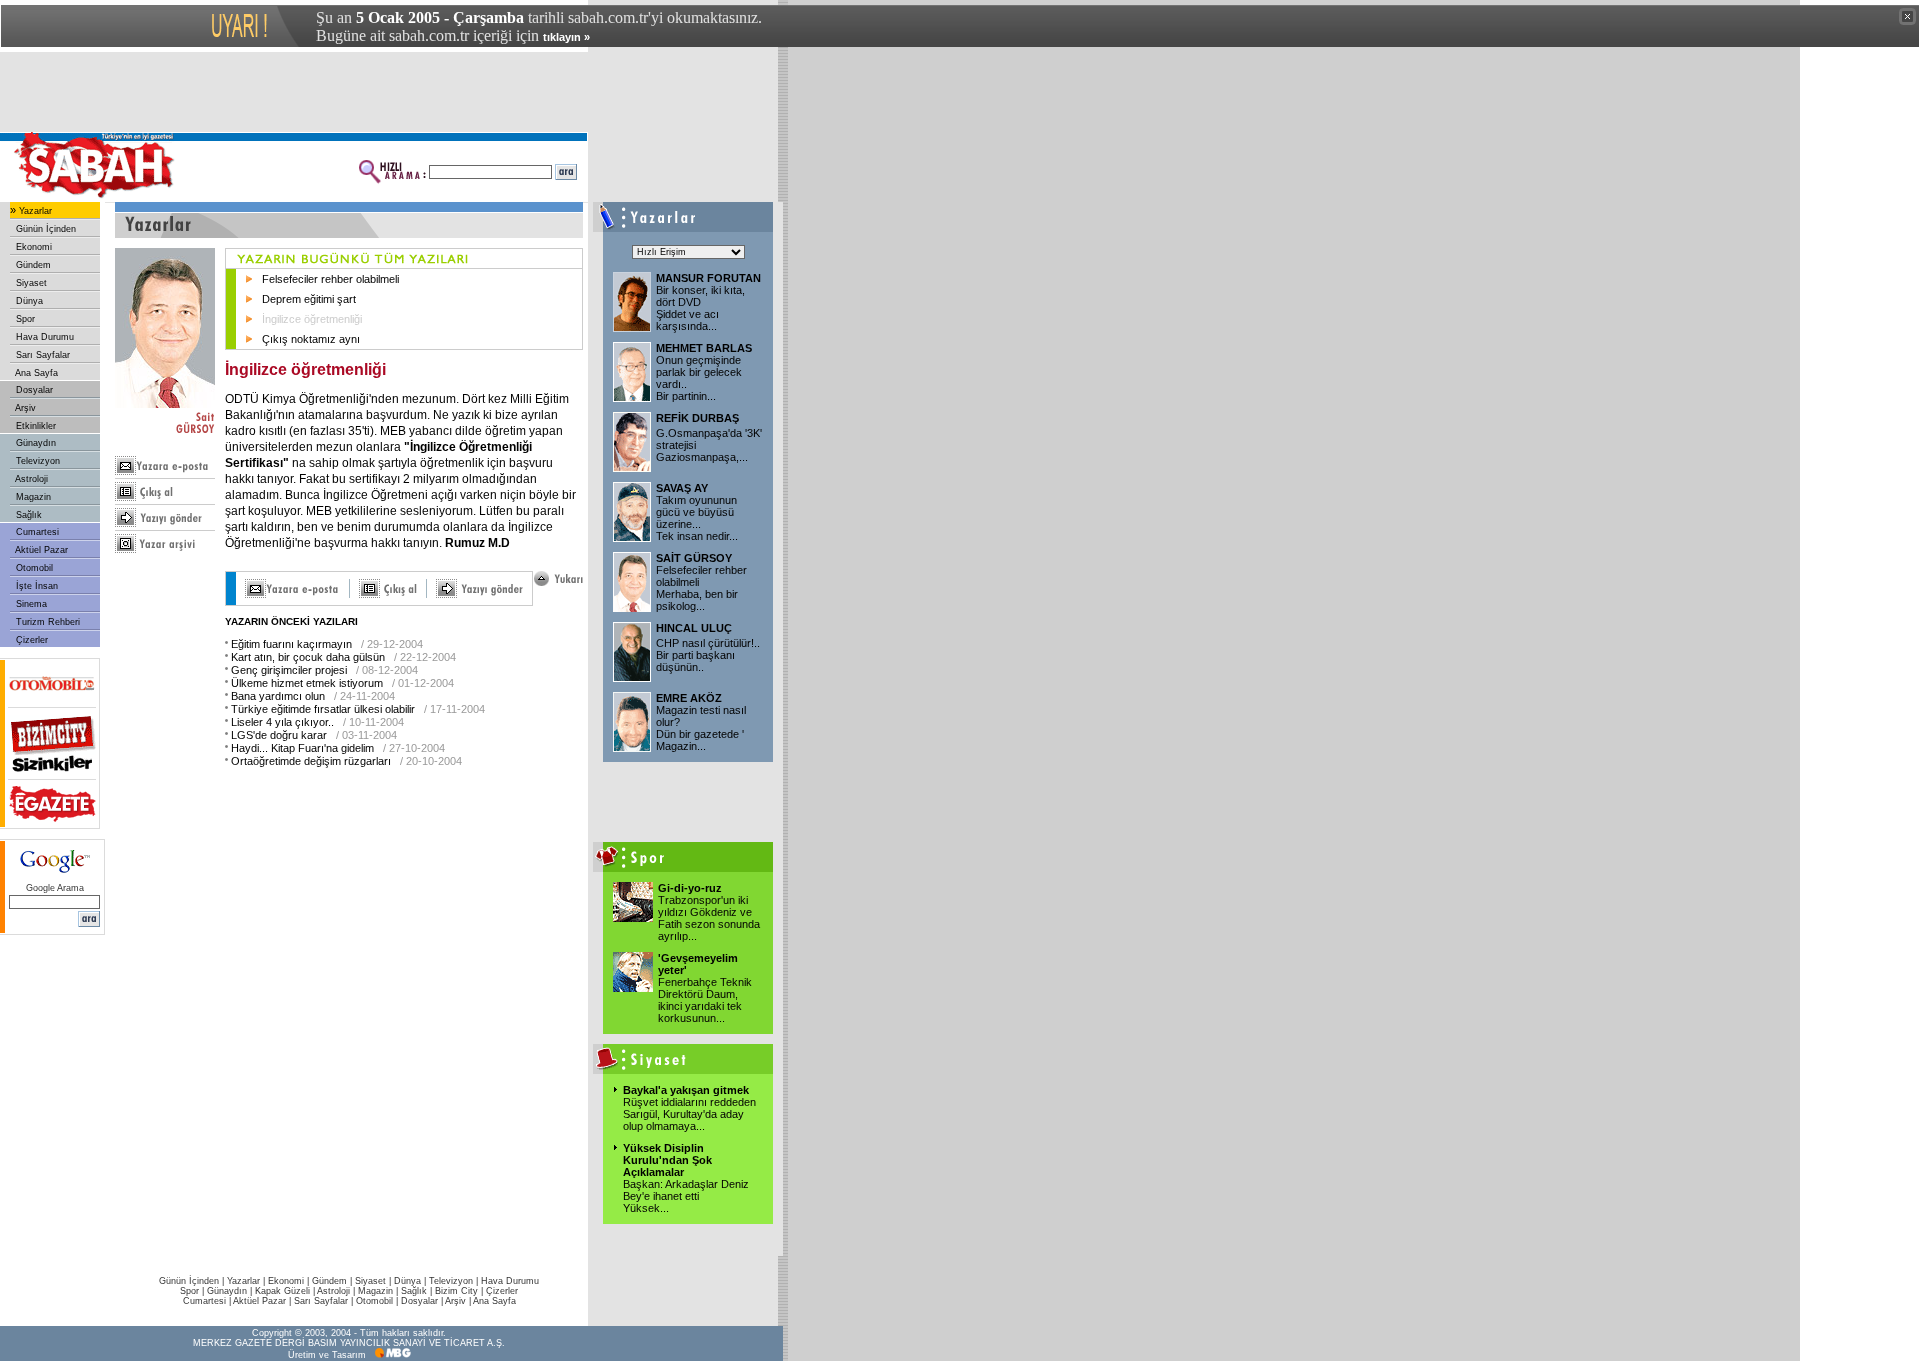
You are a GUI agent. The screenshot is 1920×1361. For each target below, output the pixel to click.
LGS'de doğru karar (279, 735)
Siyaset (30, 283)
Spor (24, 319)
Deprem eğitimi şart (309, 299)
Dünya (28, 301)
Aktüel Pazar (40, 550)
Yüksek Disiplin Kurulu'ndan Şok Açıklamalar (667, 1160)
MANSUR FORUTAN (708, 278)
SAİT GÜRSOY (694, 558)
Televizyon (36, 461)
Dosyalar (33, 390)
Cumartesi (36, 532)
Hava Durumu (43, 337)
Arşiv (24, 408)
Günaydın (34, 443)
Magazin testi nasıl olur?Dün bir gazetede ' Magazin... (701, 728)
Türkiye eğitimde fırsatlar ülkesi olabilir (323, 709)
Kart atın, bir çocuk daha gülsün (308, 657)
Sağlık (27, 515)
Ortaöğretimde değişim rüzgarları (311, 761)
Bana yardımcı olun (278, 696)
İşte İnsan (35, 586)
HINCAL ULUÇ (694, 628)
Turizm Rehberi (46, 622)
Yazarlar (34, 211)
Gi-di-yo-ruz (690, 888)
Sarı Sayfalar (41, 355)
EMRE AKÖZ (689, 698)
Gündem (32, 265)
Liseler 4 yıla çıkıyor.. (282, 722)
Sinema (30, 604)
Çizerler (30, 640)
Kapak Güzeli (282, 1291)
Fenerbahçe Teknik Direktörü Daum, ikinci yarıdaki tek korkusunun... (705, 1000)
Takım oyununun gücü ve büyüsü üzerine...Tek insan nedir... (697, 518)
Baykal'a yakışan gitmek (686, 1090)
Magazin (32, 497)
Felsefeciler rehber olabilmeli (330, 279)
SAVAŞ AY (682, 488)
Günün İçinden (44, 229)
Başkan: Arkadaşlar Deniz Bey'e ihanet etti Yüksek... (686, 1196)
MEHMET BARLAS (704, 348)
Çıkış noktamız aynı (311, 339)
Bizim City (456, 1291)
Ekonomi (32, 247)
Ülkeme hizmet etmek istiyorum (307, 683)
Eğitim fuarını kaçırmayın (291, 644)
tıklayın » (566, 37)
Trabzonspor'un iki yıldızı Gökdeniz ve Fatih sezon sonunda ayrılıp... (709, 918)
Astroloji (30, 479)
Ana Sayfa (35, 373)
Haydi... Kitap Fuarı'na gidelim (302, 748)
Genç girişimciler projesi (289, 670)
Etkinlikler (34, 426)
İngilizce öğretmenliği (312, 319)
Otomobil (33, 568)
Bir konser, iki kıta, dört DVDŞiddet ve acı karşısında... (700, 308)
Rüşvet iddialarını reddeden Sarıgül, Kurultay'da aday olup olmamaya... (689, 1114)
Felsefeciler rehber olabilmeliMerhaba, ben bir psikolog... (701, 588)
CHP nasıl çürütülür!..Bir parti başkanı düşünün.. (708, 655)
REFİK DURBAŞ (697, 418)
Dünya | (411, 1281)
